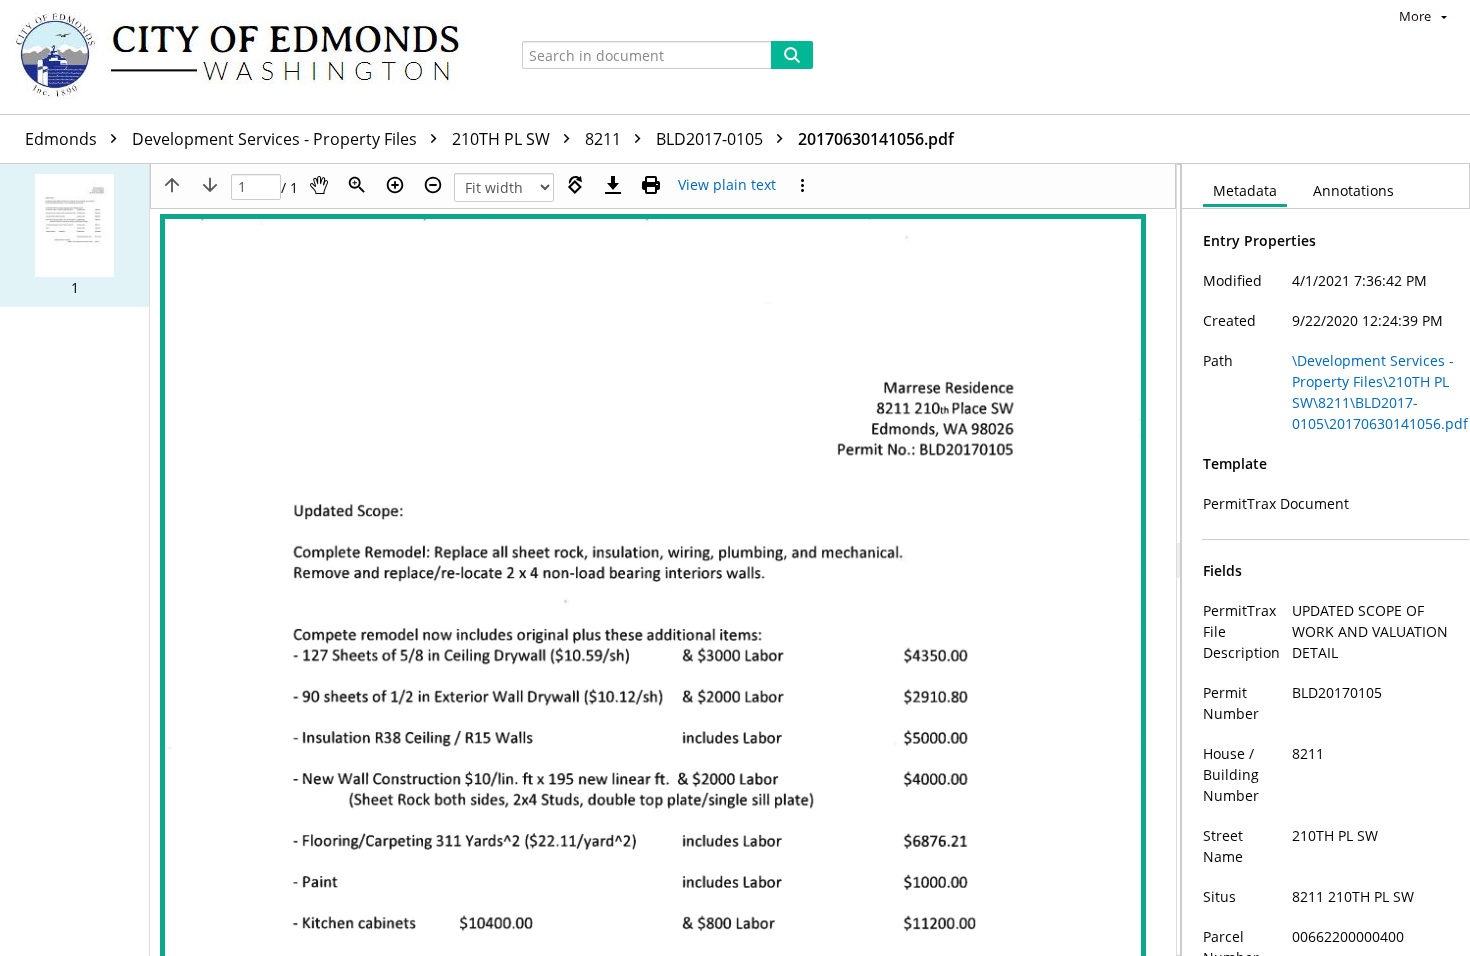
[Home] (247, 57)
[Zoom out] (433, 185)
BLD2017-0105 (711, 139)
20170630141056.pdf (876, 139)
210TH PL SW (503, 139)
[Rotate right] (575, 185)
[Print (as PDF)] (651, 185)
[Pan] (319, 185)
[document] (1326, 560)
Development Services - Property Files (276, 139)
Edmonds (63, 139)
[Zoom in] (395, 185)
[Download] (613, 185)
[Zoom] (357, 185)
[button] (74, 235)
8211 (605, 139)
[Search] (792, 55)
